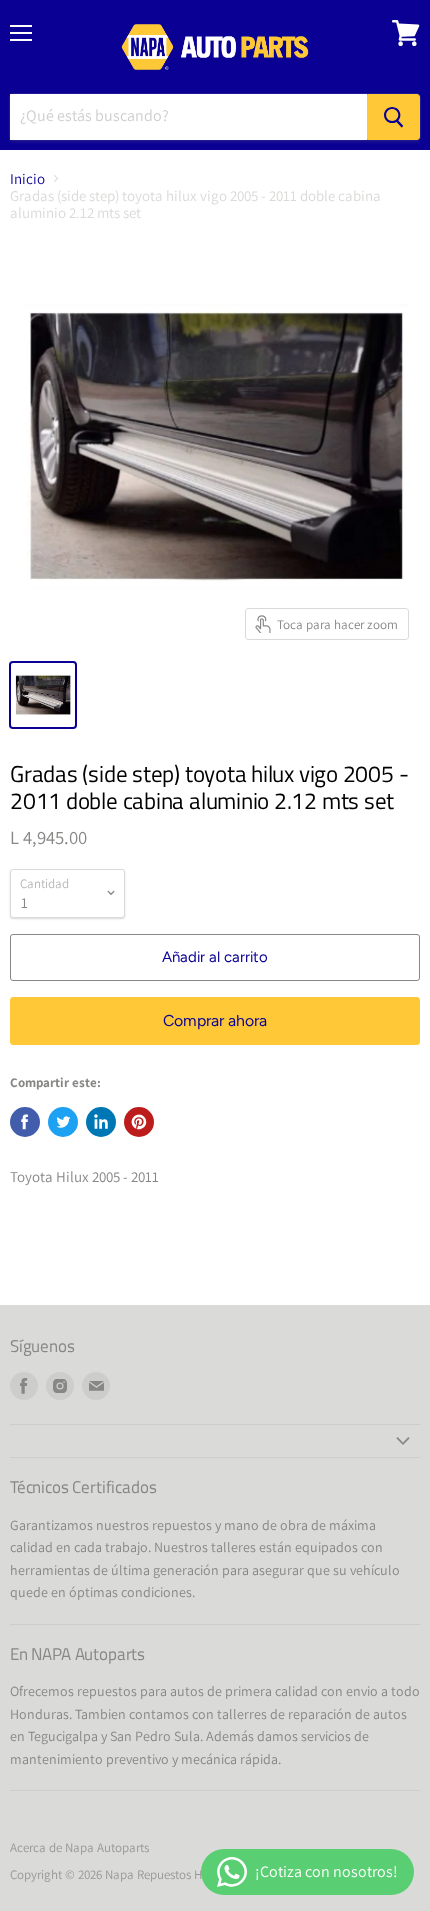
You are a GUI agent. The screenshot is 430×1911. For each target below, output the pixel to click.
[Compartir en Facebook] (25, 1122)
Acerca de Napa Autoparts (79, 1847)
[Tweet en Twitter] (63, 1122)
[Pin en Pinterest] (139, 1122)
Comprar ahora (215, 1020)
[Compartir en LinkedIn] (101, 1122)
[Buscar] (393, 117)
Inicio (27, 178)
